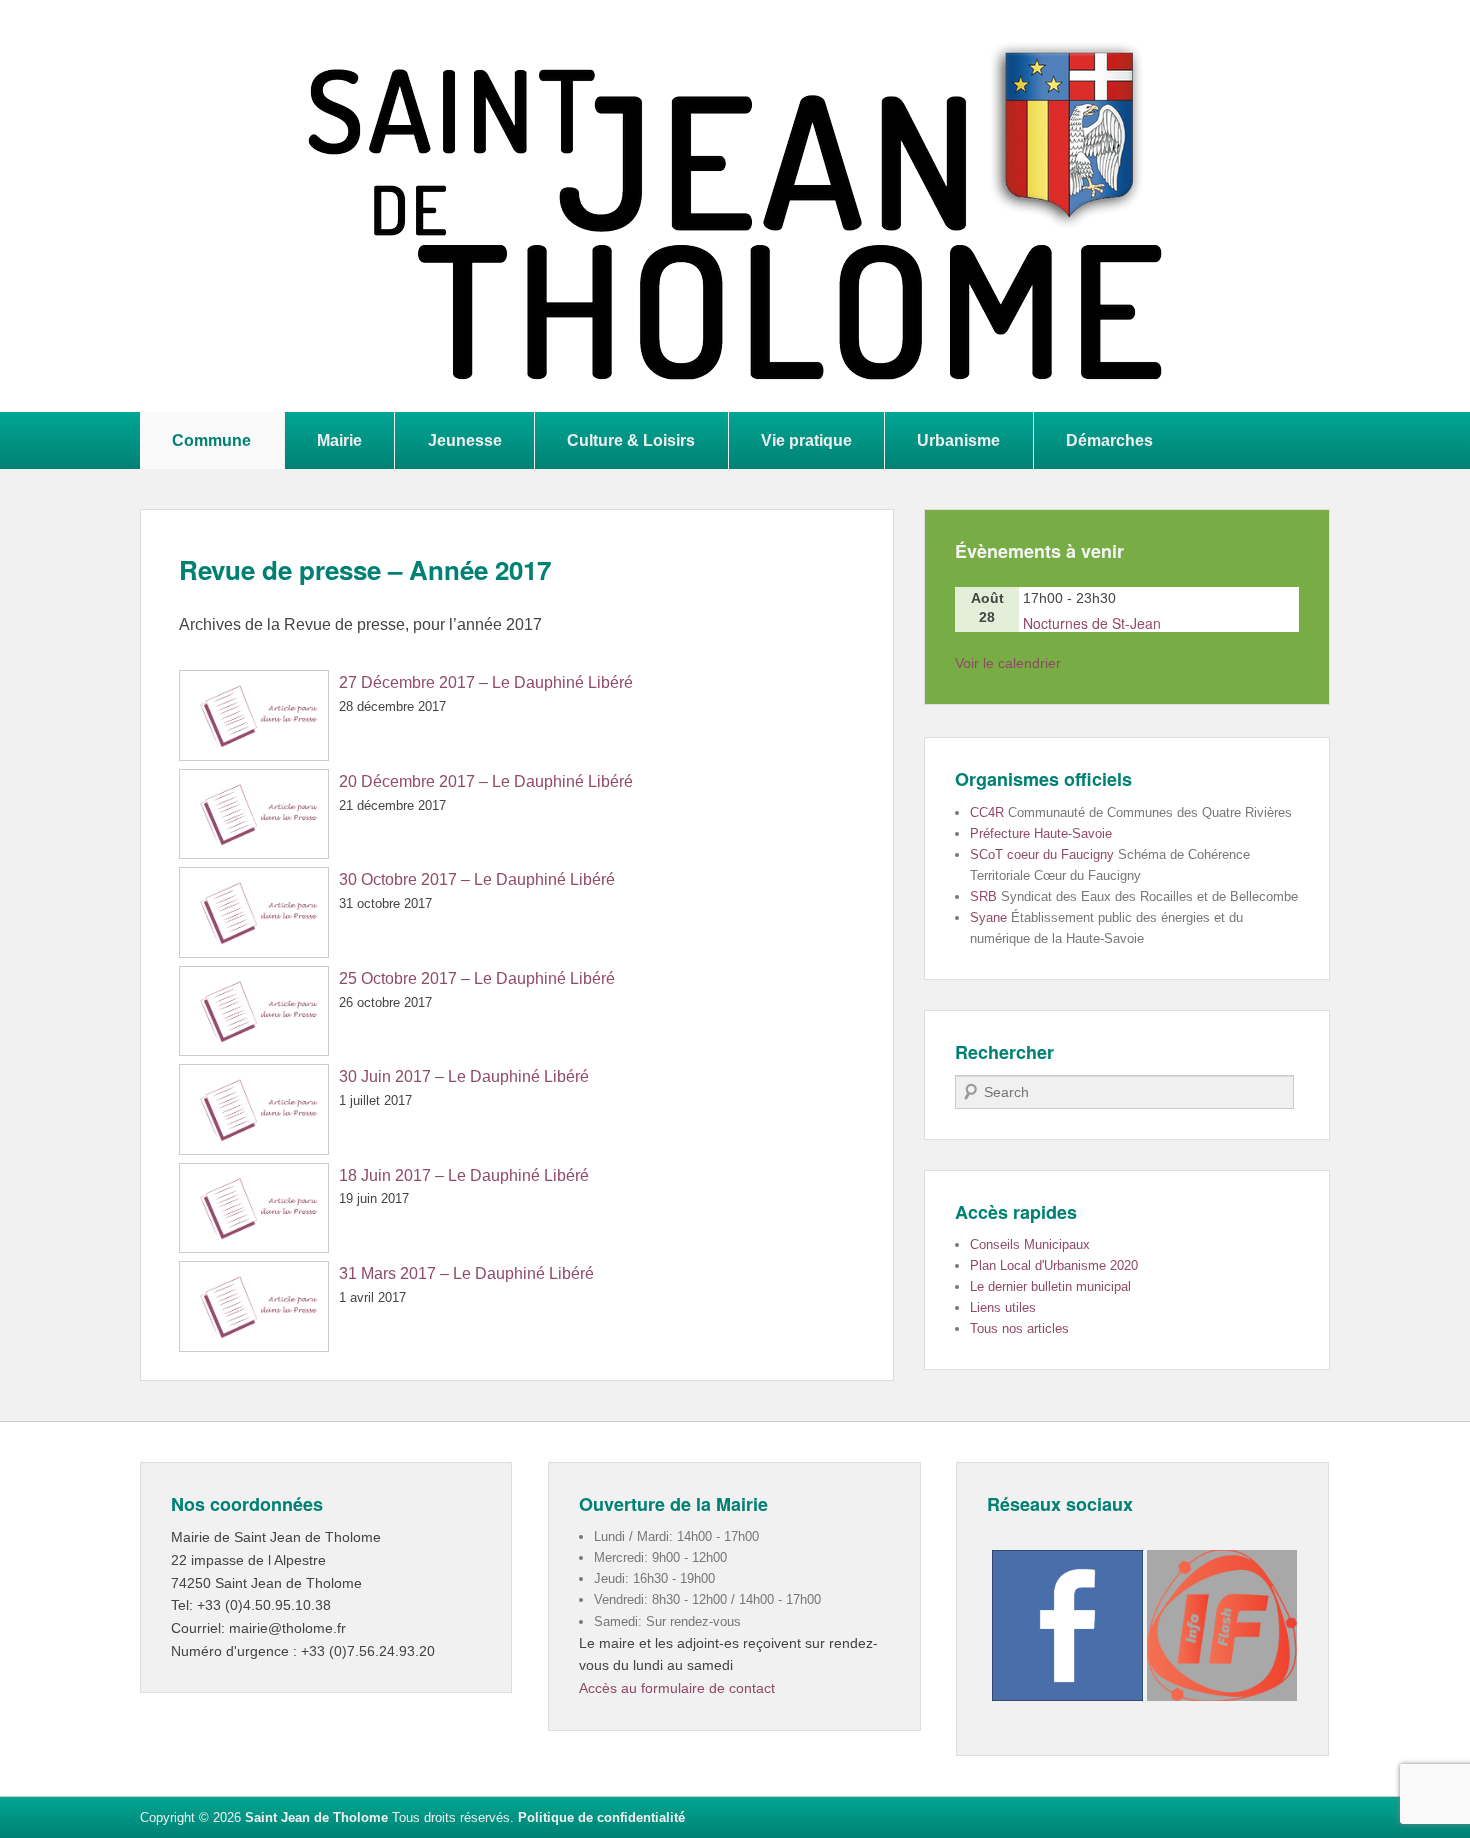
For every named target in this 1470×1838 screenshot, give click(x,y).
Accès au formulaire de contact (677, 1688)
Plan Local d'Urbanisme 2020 (1054, 1265)
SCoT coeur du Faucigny (1042, 854)
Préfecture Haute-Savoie (1041, 833)
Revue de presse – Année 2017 (365, 569)
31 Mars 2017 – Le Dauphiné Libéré (466, 1273)
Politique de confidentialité (601, 1817)
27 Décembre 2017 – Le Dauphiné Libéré (486, 682)
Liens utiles (1003, 1307)
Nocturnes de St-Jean (1092, 623)
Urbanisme (958, 440)
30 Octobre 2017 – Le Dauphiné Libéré (477, 879)
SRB (983, 896)
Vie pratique (806, 440)
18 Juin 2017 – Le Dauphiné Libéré (464, 1175)
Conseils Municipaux (1030, 1244)
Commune (211, 440)
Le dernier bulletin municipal (1050, 1286)
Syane (988, 917)
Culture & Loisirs (631, 440)
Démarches (1109, 440)
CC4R (987, 812)
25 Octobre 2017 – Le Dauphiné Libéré (477, 978)
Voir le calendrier (1008, 663)
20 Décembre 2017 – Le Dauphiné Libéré (486, 781)
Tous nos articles (1019, 1328)
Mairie (339, 440)
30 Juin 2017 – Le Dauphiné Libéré (464, 1076)
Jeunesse (465, 440)
